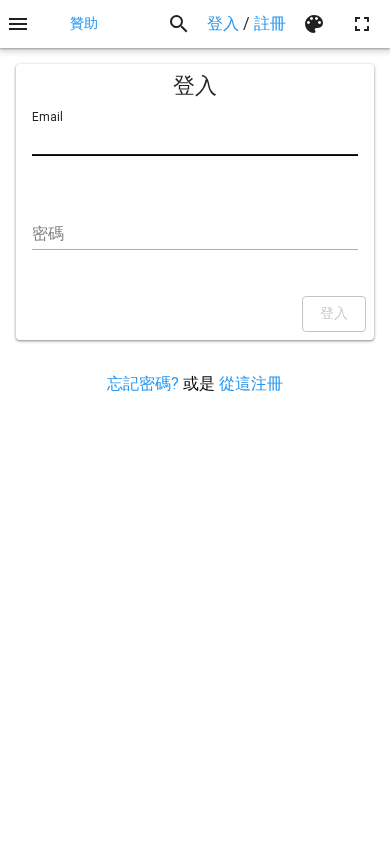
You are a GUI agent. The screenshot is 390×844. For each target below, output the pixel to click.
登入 (223, 23)
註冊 (270, 23)
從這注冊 (251, 383)
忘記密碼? (143, 383)
